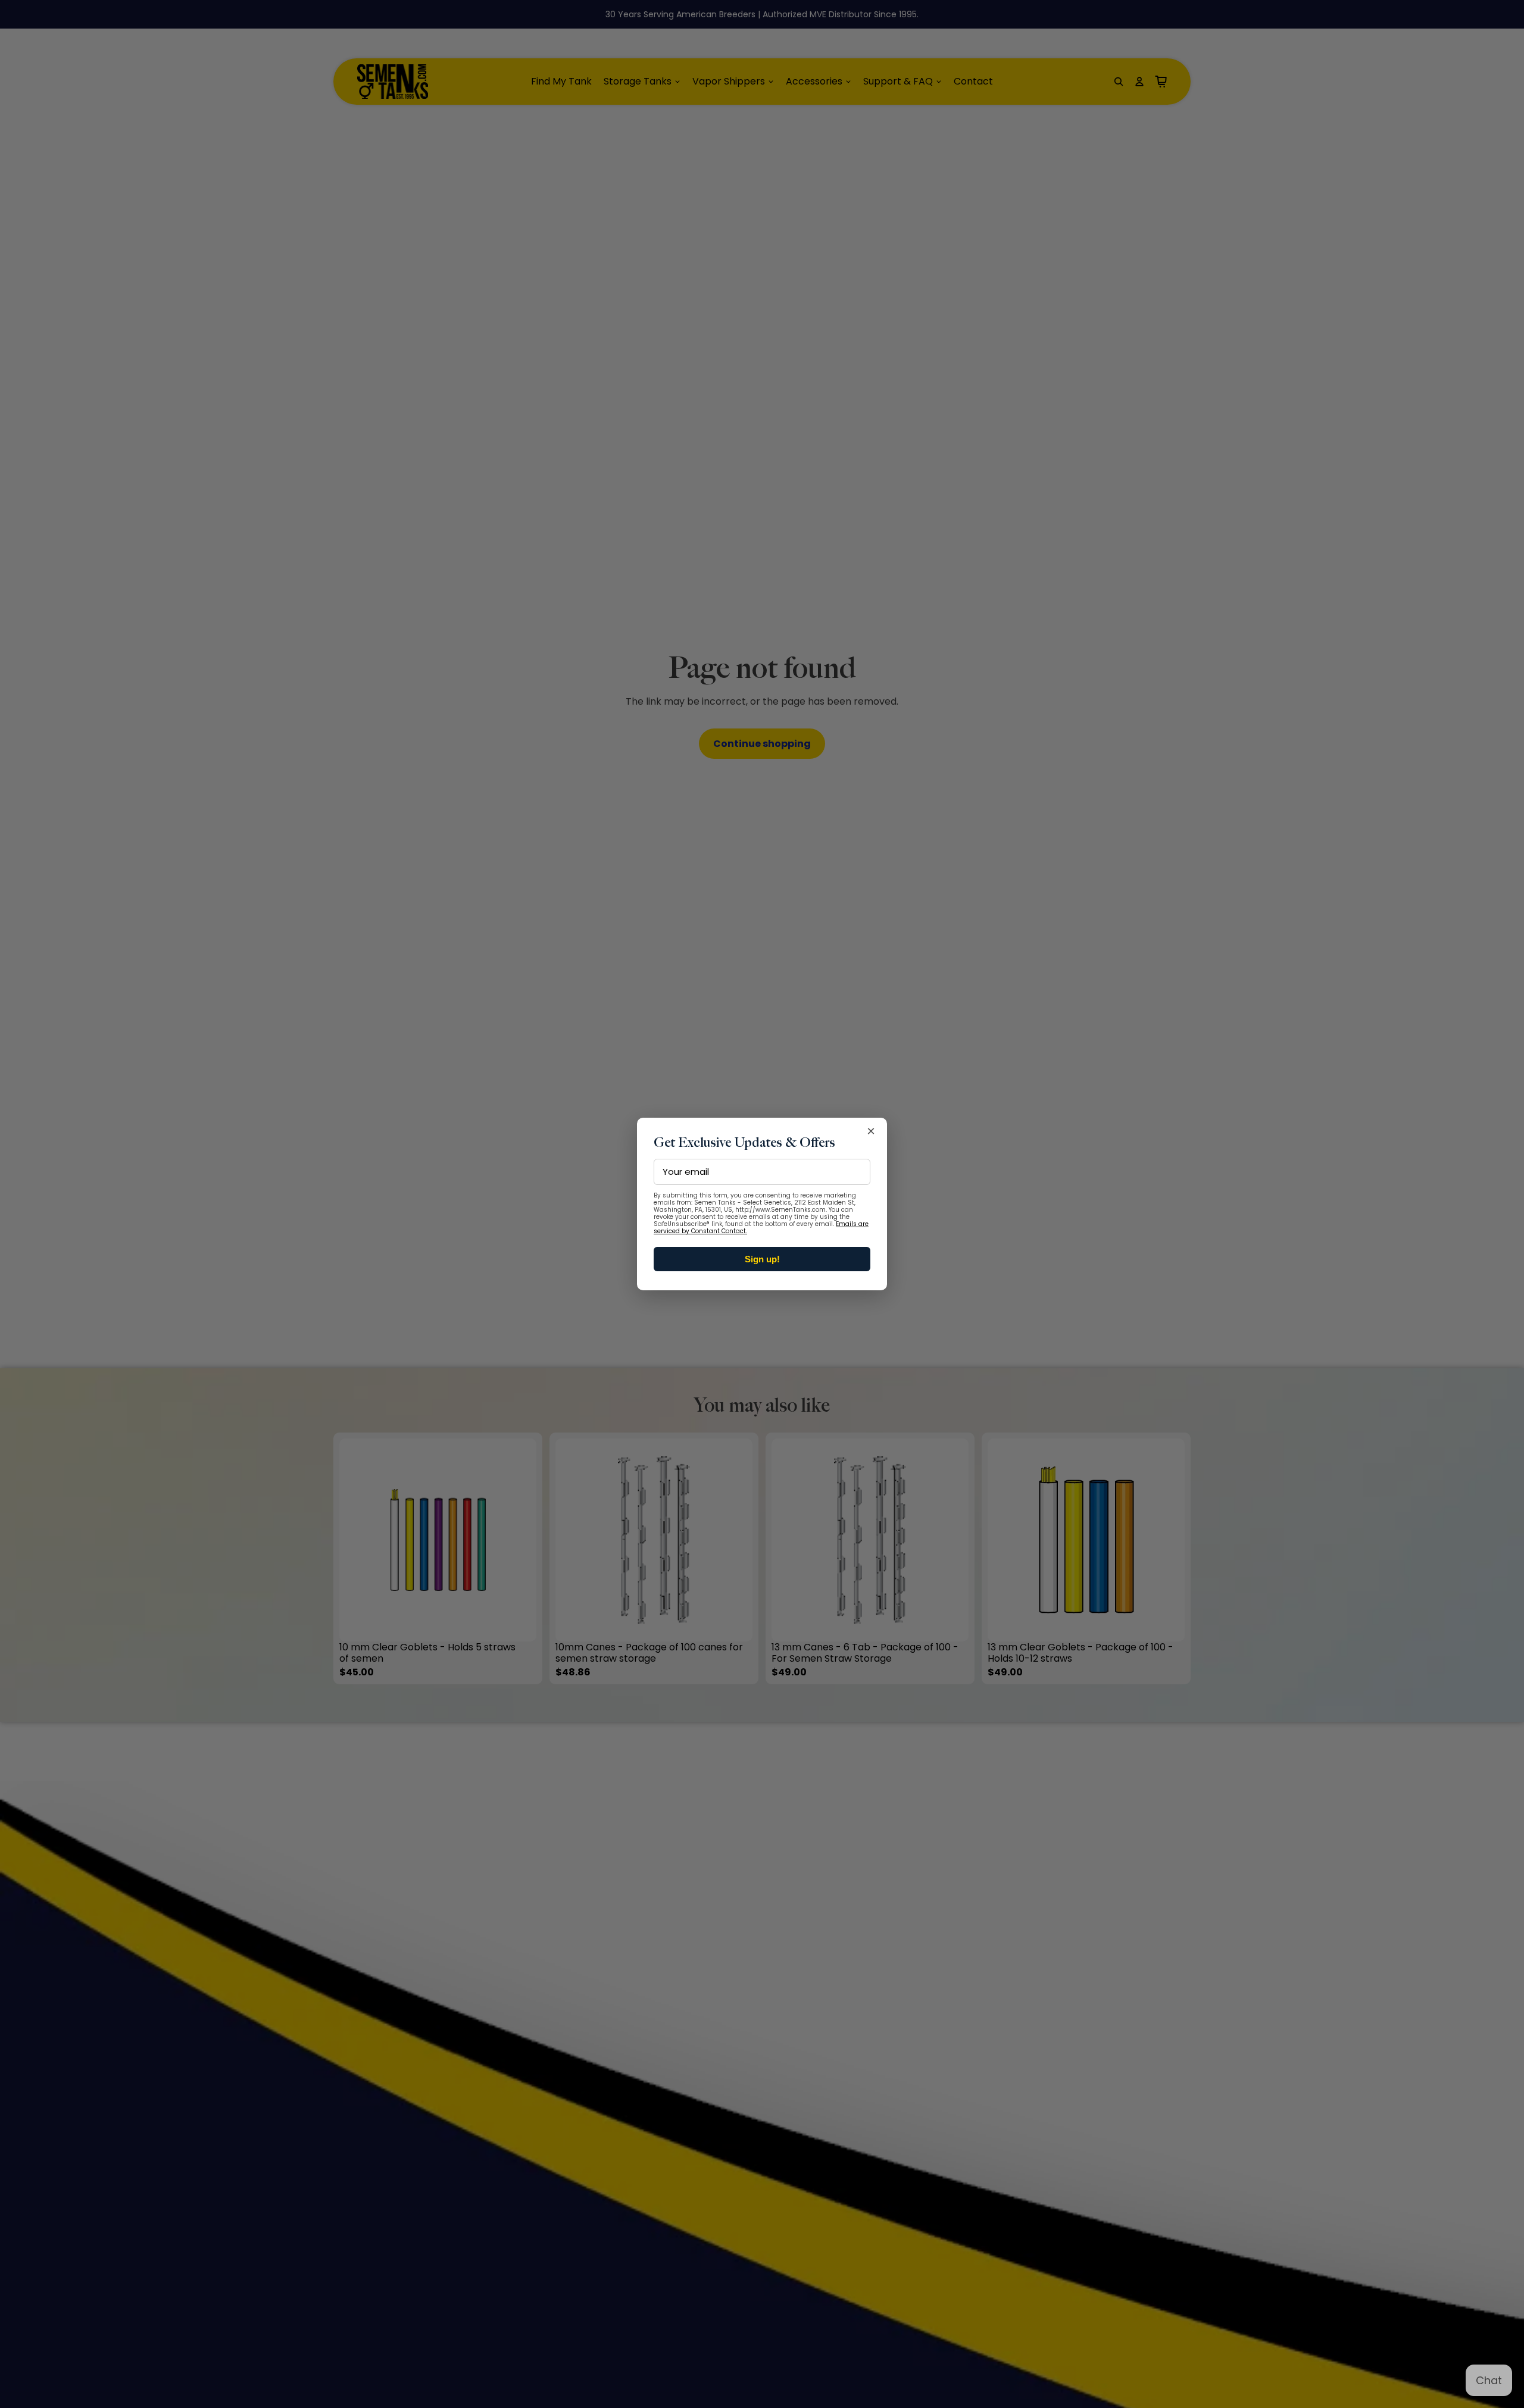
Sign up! (762, 1259)
